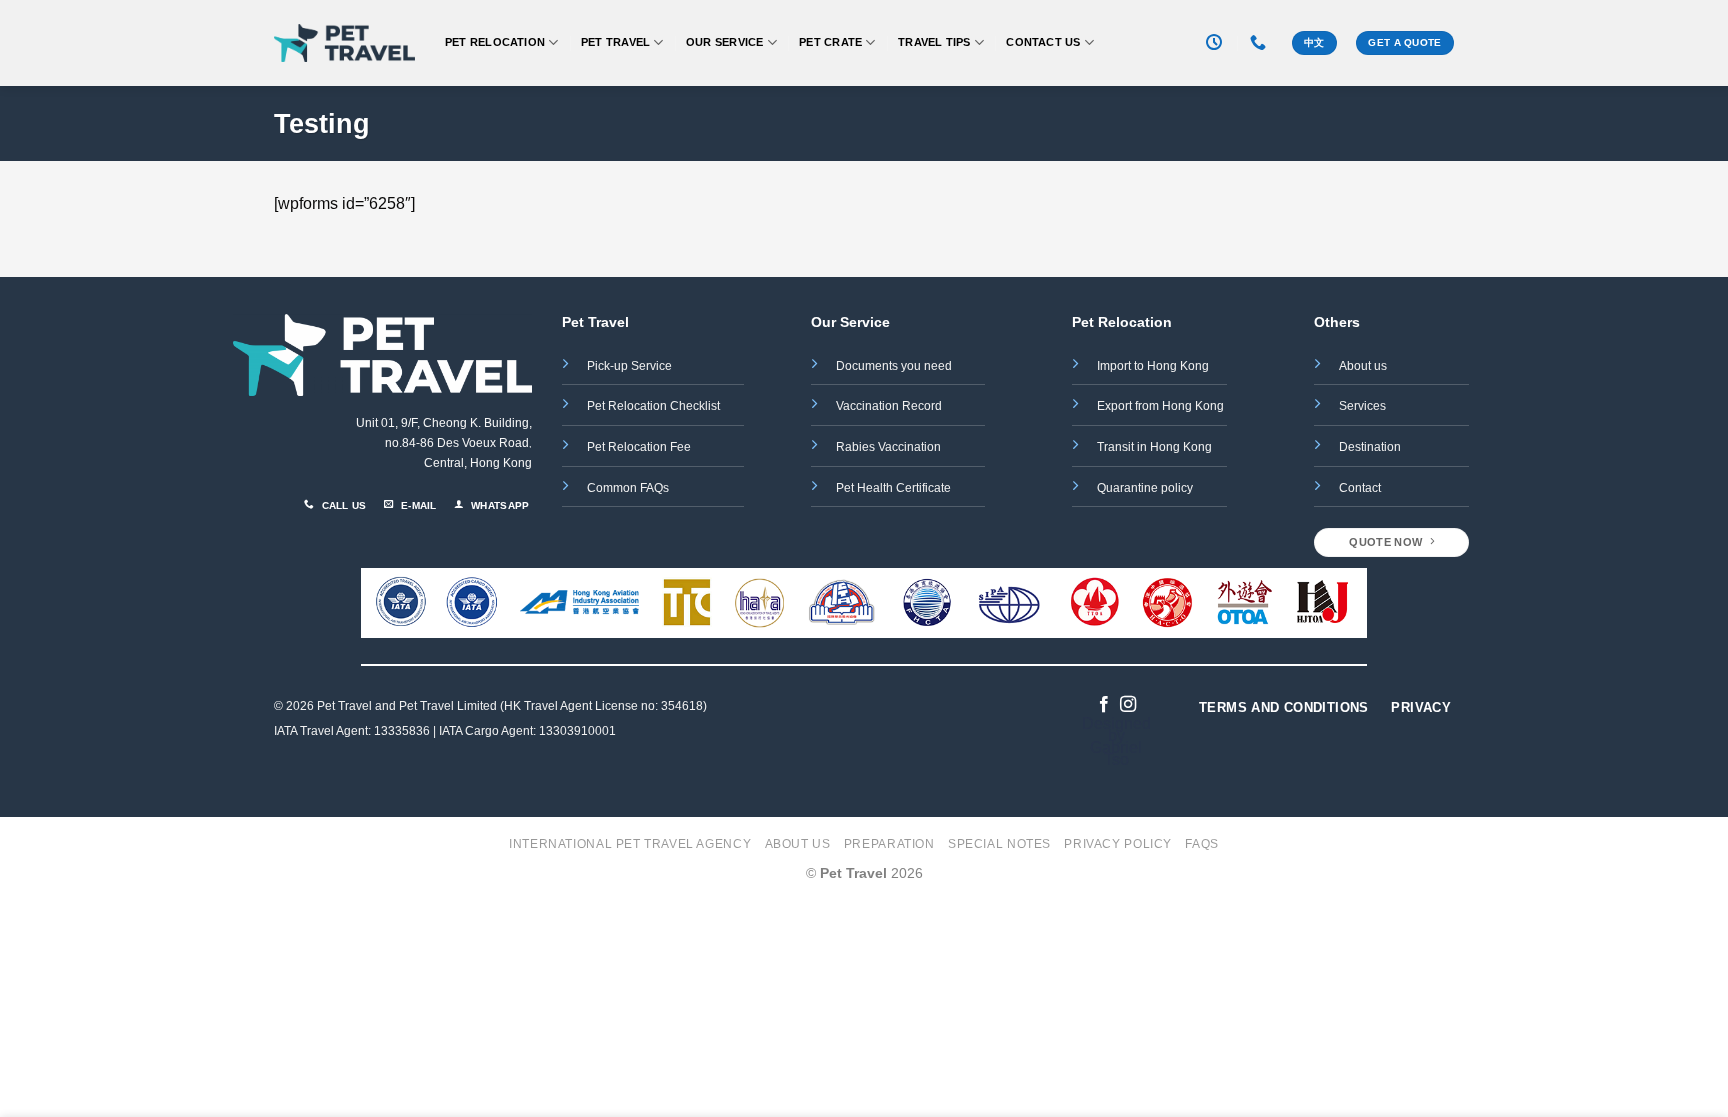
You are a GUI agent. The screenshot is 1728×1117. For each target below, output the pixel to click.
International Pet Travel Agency (630, 844)
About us (1363, 366)
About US (798, 844)
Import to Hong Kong (1153, 366)
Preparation (889, 844)
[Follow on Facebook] (1104, 705)
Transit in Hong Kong (1154, 447)
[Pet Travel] (344, 43)
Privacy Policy (1118, 844)
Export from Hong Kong (1160, 406)
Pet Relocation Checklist (653, 406)
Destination (1370, 447)
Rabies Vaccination (888, 447)
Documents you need (895, 366)
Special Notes (999, 844)
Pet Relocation (495, 42)
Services (1362, 406)
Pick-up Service (629, 366)
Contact (1360, 488)
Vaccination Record (889, 406)
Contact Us (1043, 42)
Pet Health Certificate (893, 488)
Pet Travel (615, 42)
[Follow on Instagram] (1128, 705)
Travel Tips (934, 42)
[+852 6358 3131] (1260, 42)
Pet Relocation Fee (640, 447)
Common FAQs (628, 488)
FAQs (1201, 844)
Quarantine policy (1145, 488)
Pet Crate (830, 42)
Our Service (724, 42)
